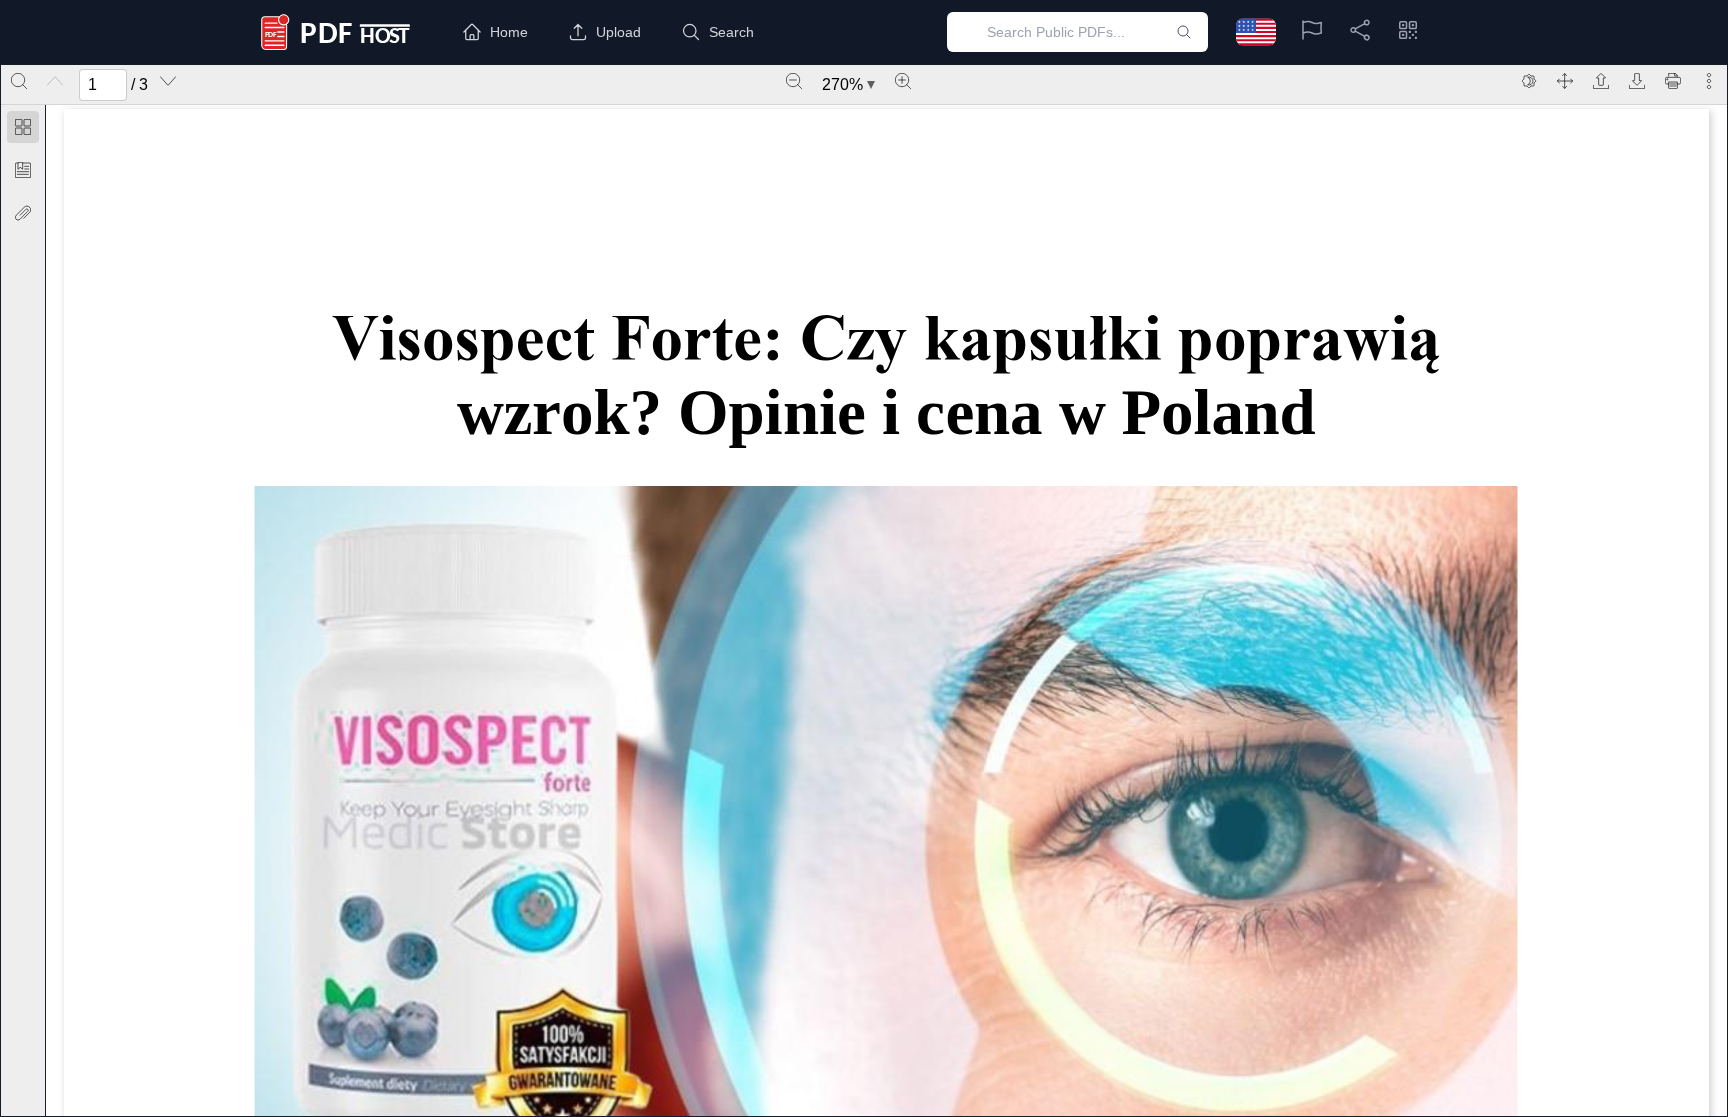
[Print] (1673, 81)
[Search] (19, 81)
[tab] (23, 130)
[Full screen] (1565, 81)
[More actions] (1709, 81)
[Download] (1637, 81)
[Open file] (1601, 81)
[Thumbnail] (23, 127)
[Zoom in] (903, 81)
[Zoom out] (794, 81)
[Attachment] (23, 213)
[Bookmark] (23, 170)
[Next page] (168, 81)
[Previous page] (55, 81)
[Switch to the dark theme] (1529, 81)
